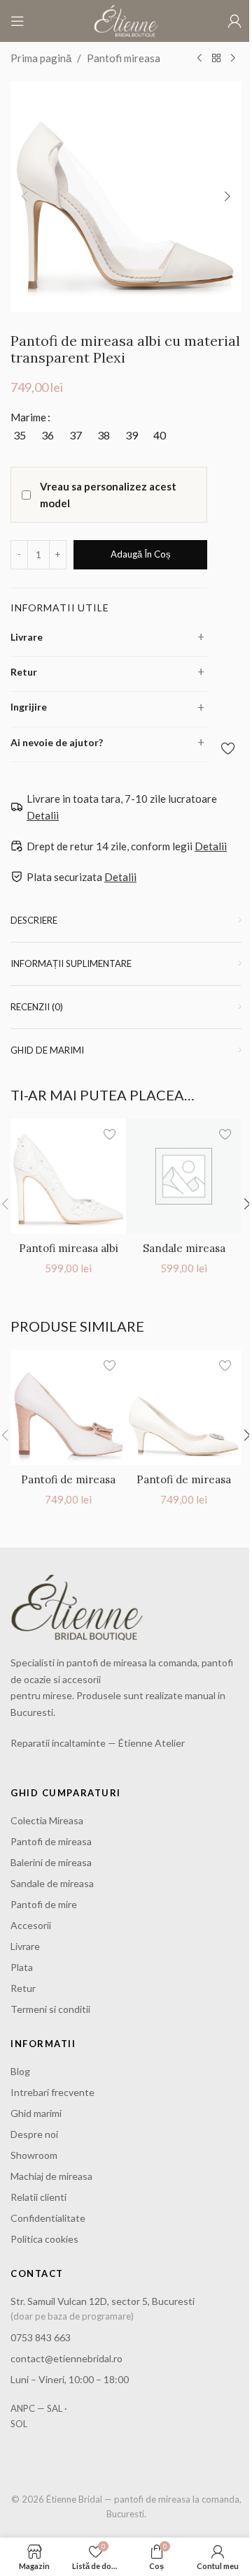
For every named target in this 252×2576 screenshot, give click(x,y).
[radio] (19, 435)
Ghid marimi (36, 2113)
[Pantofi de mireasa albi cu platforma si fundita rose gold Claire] (68, 1407)
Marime (28, 417)
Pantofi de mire (44, 1904)
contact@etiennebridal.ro (66, 2358)
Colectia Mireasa (47, 1820)
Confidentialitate (48, 2218)
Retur (24, 672)
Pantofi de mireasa (51, 1841)
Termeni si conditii (50, 2009)
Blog (20, 2071)
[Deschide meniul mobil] (17, 21)
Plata (22, 1967)
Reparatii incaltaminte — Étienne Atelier (98, 1743)
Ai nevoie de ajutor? (57, 742)
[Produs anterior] (199, 59)
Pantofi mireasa (124, 58)
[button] (24, 196)
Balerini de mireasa (51, 1862)
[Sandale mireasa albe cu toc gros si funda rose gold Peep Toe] (184, 1176)
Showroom (34, 2155)
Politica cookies (44, 2239)
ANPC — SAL (36, 2408)
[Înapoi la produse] (216, 59)
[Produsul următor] (233, 59)
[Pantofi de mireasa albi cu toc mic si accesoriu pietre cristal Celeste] (184, 1407)
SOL (19, 2424)
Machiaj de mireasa (51, 2176)
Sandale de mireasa (52, 1883)
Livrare (27, 637)
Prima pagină (41, 58)
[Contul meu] (234, 21)
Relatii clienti (38, 2197)
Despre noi (34, 2134)
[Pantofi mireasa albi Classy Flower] (68, 1176)
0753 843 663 (41, 2337)
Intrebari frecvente (52, 2092)
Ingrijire (29, 707)
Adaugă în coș (141, 554)
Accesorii (31, 1925)
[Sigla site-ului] (126, 20)
